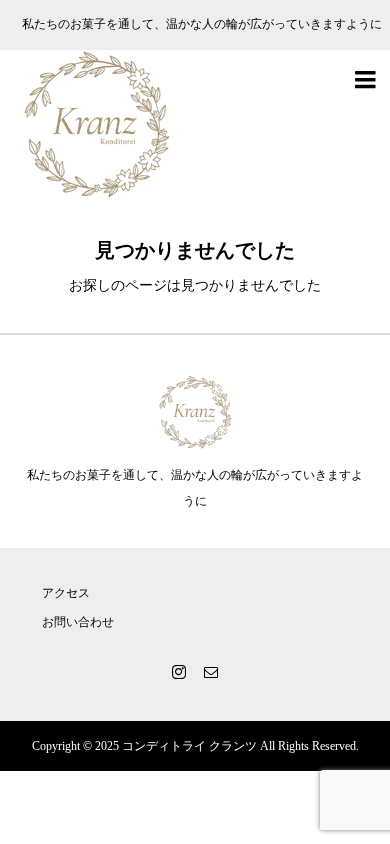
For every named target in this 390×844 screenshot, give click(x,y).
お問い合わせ (78, 622)
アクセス (66, 593)
